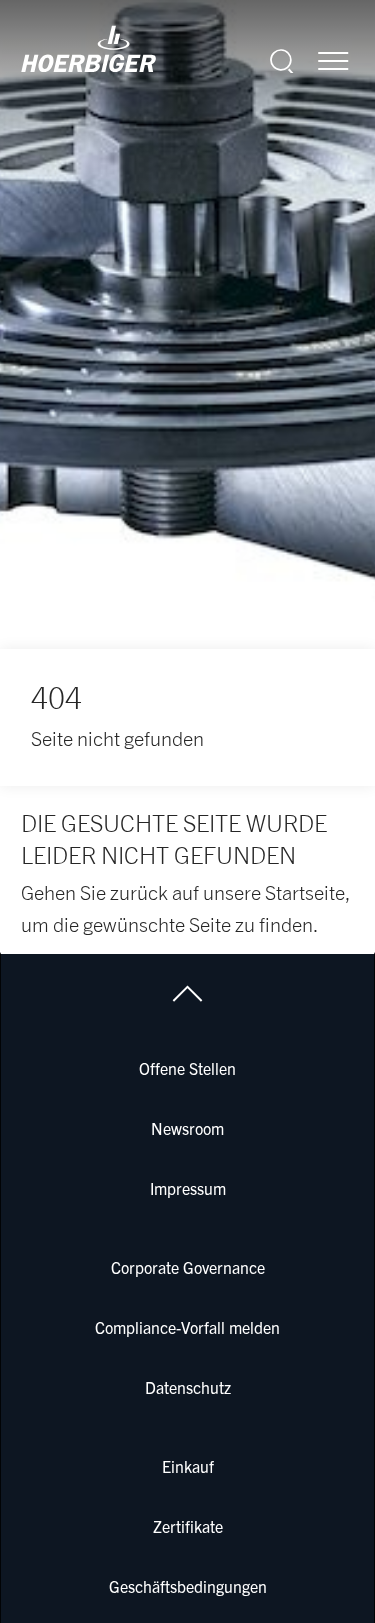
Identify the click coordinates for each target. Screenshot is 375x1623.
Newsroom (187, 1128)
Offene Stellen (187, 1068)
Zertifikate (188, 1526)
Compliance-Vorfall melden (187, 1327)
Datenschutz (188, 1387)
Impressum (188, 1188)
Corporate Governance (188, 1267)
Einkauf (188, 1466)
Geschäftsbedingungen (188, 1586)
